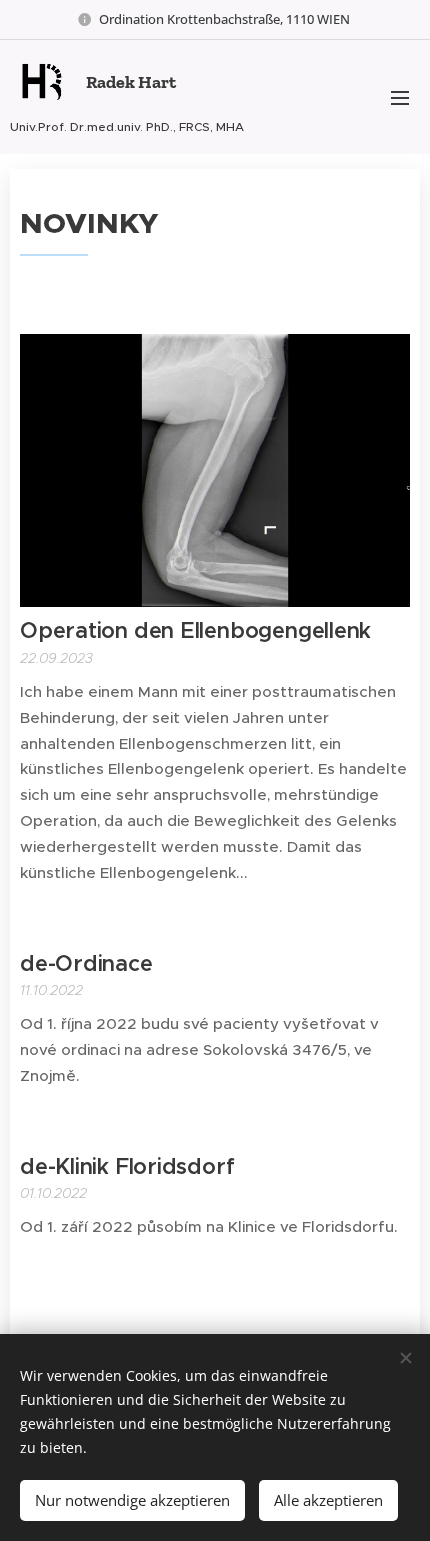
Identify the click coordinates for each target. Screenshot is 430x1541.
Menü (400, 97)
